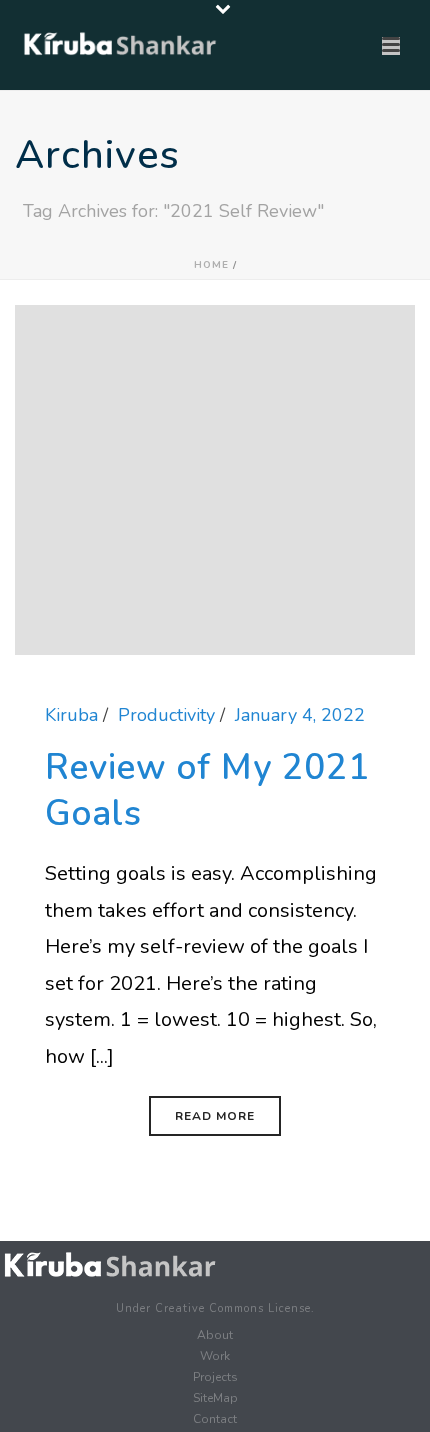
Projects (215, 1377)
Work (215, 1356)
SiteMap (215, 1398)
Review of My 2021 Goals (207, 790)
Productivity (166, 715)
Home (211, 265)
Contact (215, 1419)
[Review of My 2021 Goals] (215, 478)
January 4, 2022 (300, 715)
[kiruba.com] (110, 1265)
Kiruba (71, 715)
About (215, 1335)
